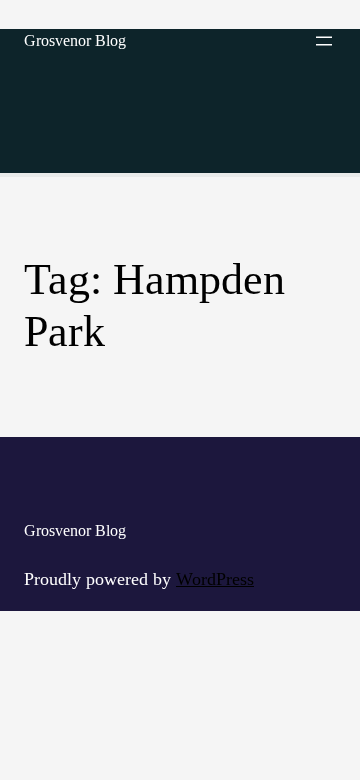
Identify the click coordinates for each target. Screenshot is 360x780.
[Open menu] (324, 41)
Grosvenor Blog (75, 40)
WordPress (215, 579)
